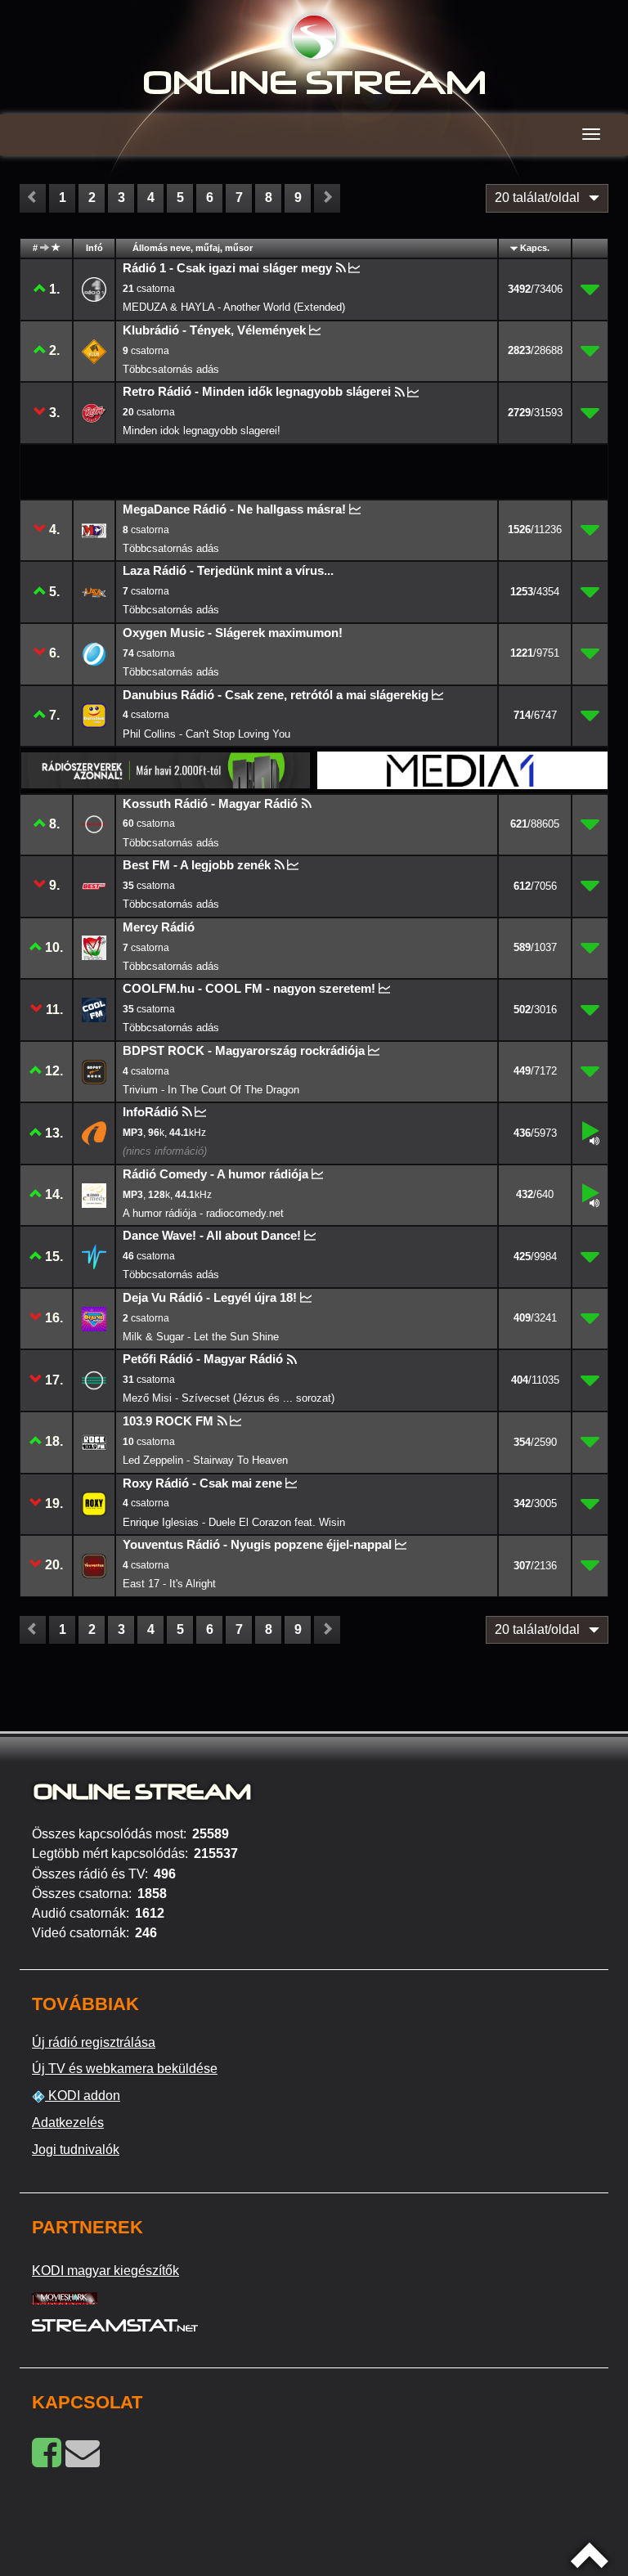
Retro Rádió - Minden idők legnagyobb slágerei (257, 391)
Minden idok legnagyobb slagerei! (202, 431)
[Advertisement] (167, 471)
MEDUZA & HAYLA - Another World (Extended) (234, 307)
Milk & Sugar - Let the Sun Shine (201, 1337)
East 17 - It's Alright (169, 1584)
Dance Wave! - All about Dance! (212, 1235)
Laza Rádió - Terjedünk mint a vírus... (228, 570)
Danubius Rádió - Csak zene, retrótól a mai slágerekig (276, 695)
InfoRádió (150, 1112)
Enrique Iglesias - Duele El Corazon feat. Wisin (234, 1522)
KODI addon (83, 2096)
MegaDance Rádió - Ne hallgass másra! (234, 509)
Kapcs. (535, 248)
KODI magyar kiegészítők (105, 2271)
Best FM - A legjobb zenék (197, 865)
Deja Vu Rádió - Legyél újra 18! (210, 1297)
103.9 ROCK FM (168, 1421)
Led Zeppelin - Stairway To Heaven (205, 1460)
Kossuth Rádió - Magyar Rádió (210, 803)
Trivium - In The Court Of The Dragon (211, 1090)
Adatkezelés (68, 2123)
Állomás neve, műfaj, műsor (193, 248)
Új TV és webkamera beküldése (125, 2069)
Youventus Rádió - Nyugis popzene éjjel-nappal (257, 1544)
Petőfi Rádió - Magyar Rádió (203, 1359)
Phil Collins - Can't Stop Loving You (206, 734)
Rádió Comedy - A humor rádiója (215, 1174)
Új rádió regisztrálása (94, 2042)
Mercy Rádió (159, 927)
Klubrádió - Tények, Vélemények (214, 330)
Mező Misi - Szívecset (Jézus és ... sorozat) (229, 1398)
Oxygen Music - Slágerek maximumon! (233, 633)
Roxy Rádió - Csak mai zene (202, 1483)
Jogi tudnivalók (76, 2150)
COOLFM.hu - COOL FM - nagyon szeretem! (249, 988)
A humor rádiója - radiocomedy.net (203, 1213)
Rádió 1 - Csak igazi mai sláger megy (227, 268)
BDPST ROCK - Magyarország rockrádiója (244, 1050)
